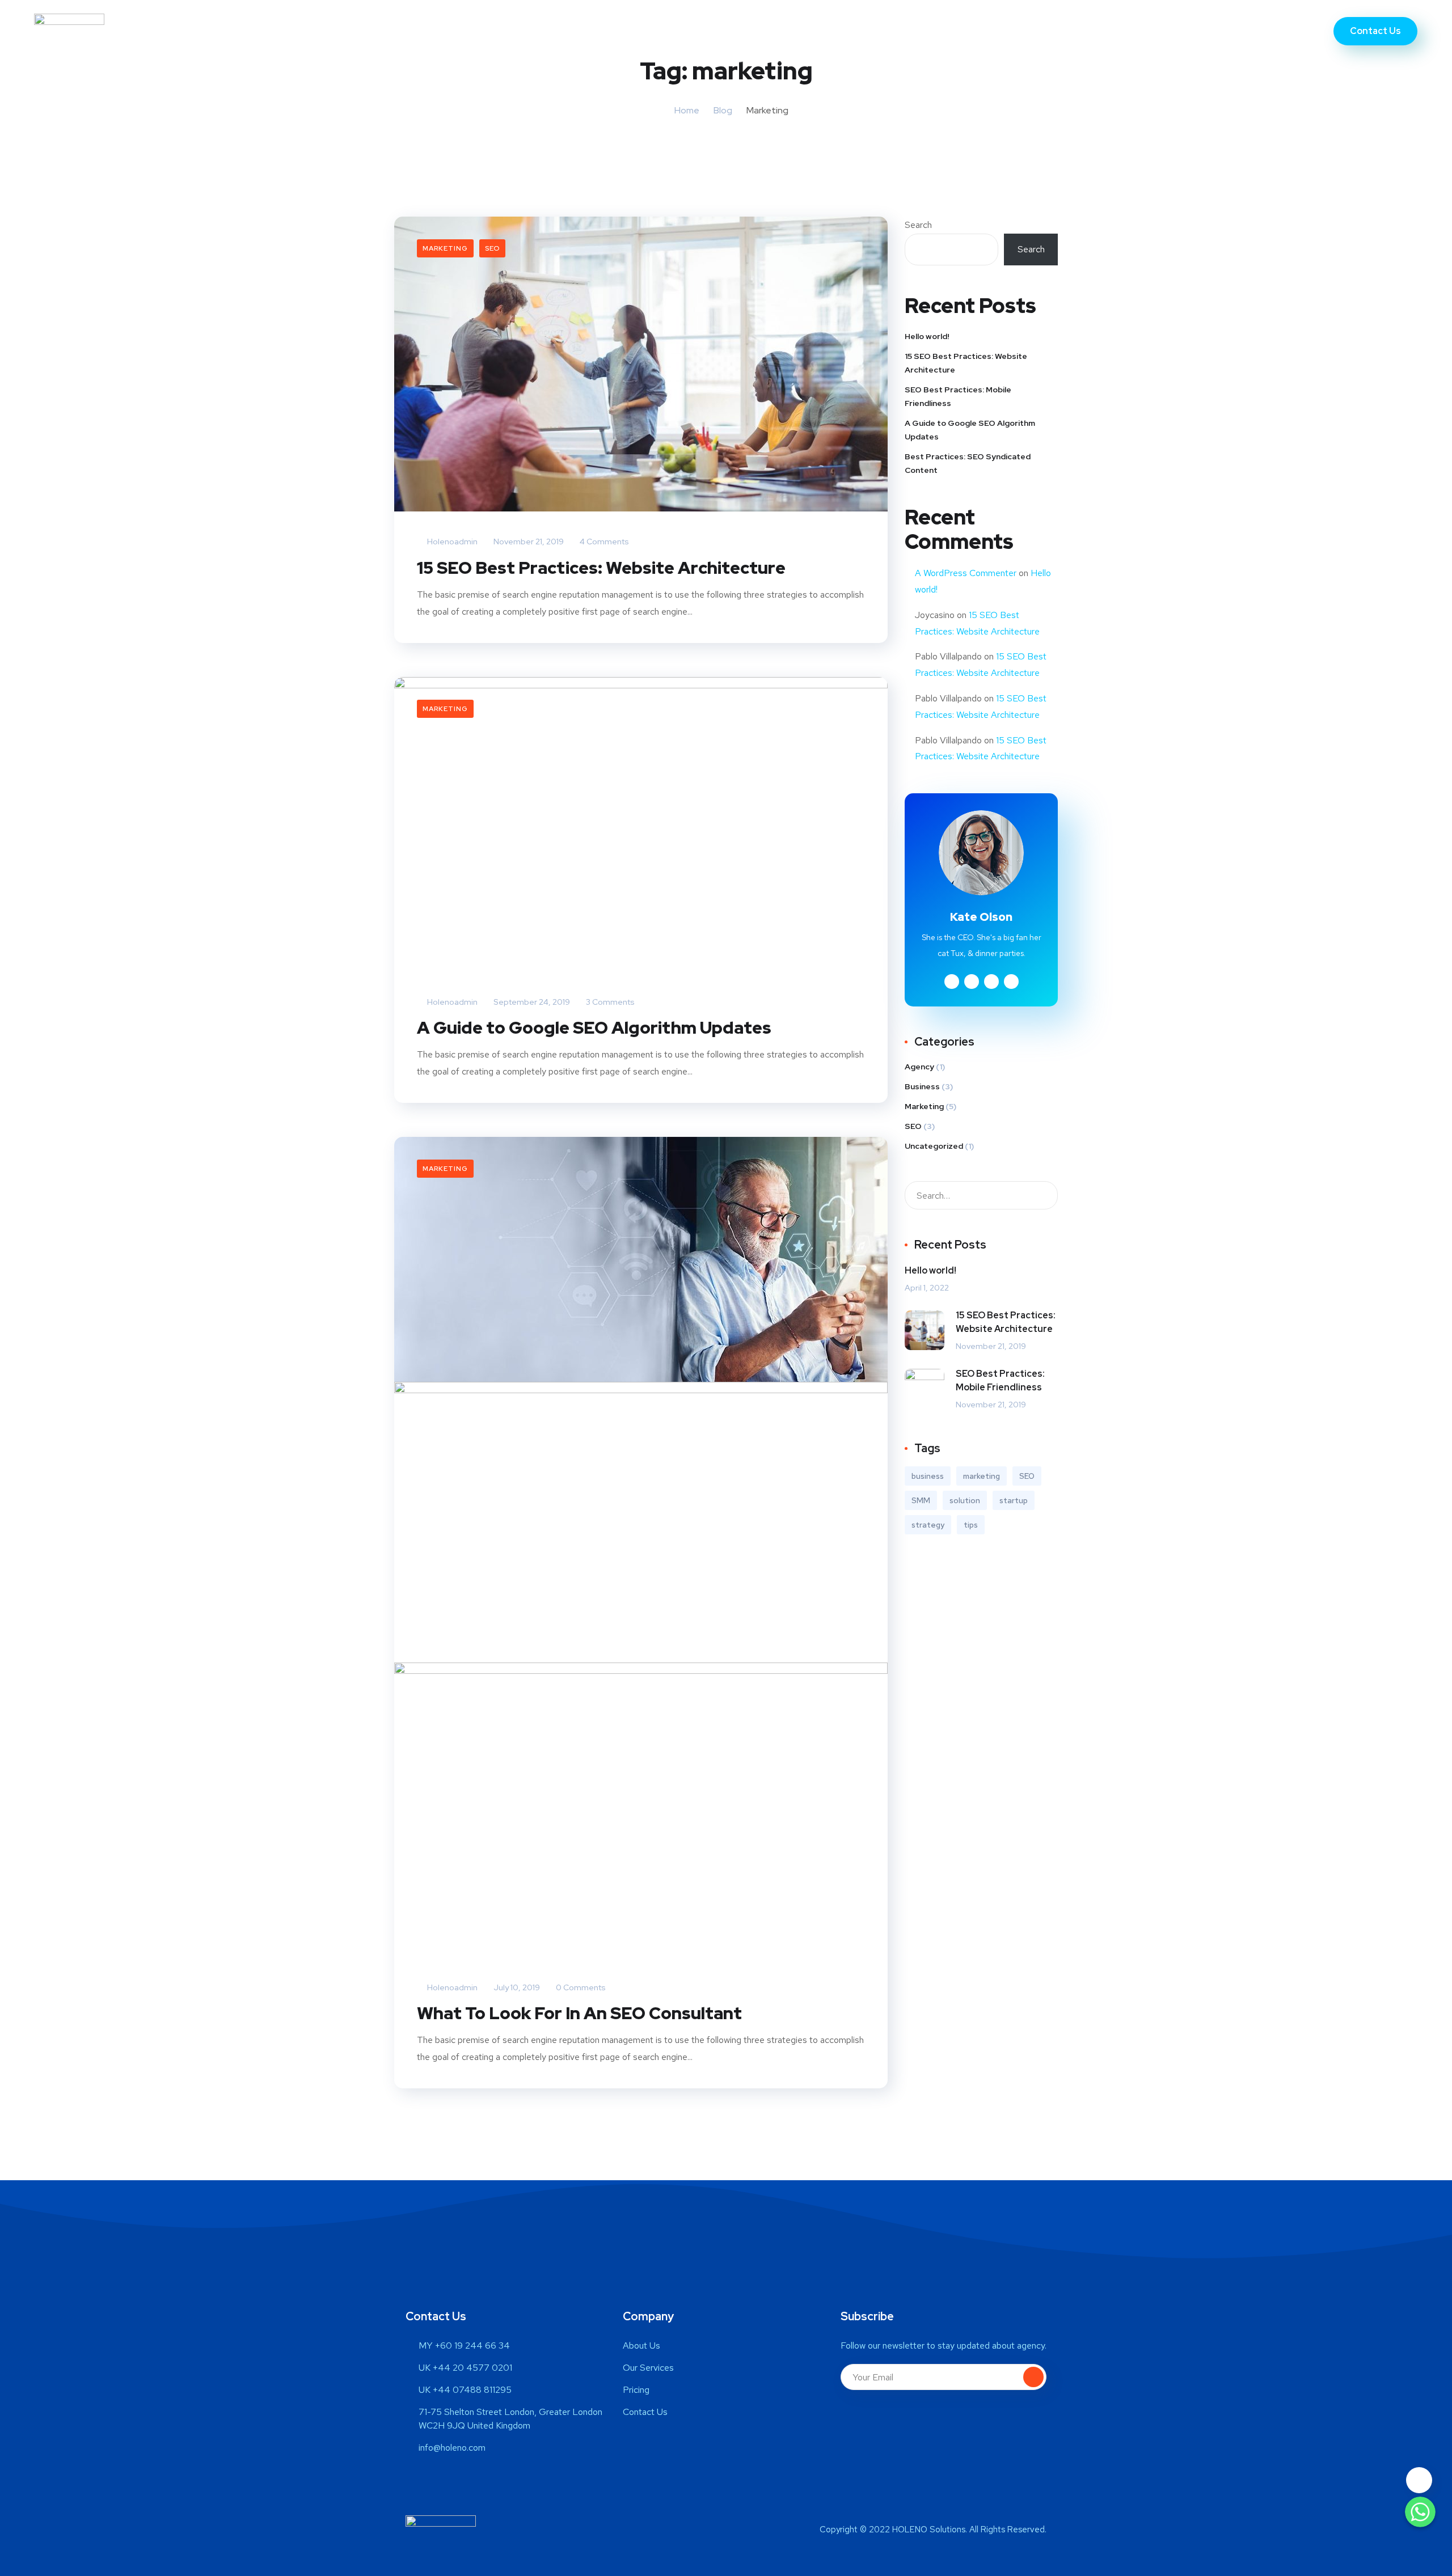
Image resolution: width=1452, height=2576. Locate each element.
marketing (982, 1476)
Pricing (786, 31)
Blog (723, 110)
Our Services (719, 31)
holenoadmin (451, 542)
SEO (492, 248)
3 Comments (609, 1002)
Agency (919, 1067)
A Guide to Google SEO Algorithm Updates (594, 1027)
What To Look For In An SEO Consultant (579, 2013)
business (928, 1476)
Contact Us (850, 31)
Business (922, 1086)
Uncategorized (934, 1146)
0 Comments (580, 1987)
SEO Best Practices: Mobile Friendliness (958, 396)
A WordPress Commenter (966, 573)
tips (971, 1525)
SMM (921, 1500)
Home (590, 31)
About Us (646, 31)
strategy (928, 1525)
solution (965, 1500)
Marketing (445, 248)
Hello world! (927, 336)
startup (1014, 1500)
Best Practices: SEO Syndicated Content (968, 463)
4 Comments (603, 542)
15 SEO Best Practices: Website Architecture (601, 568)
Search (918, 225)
